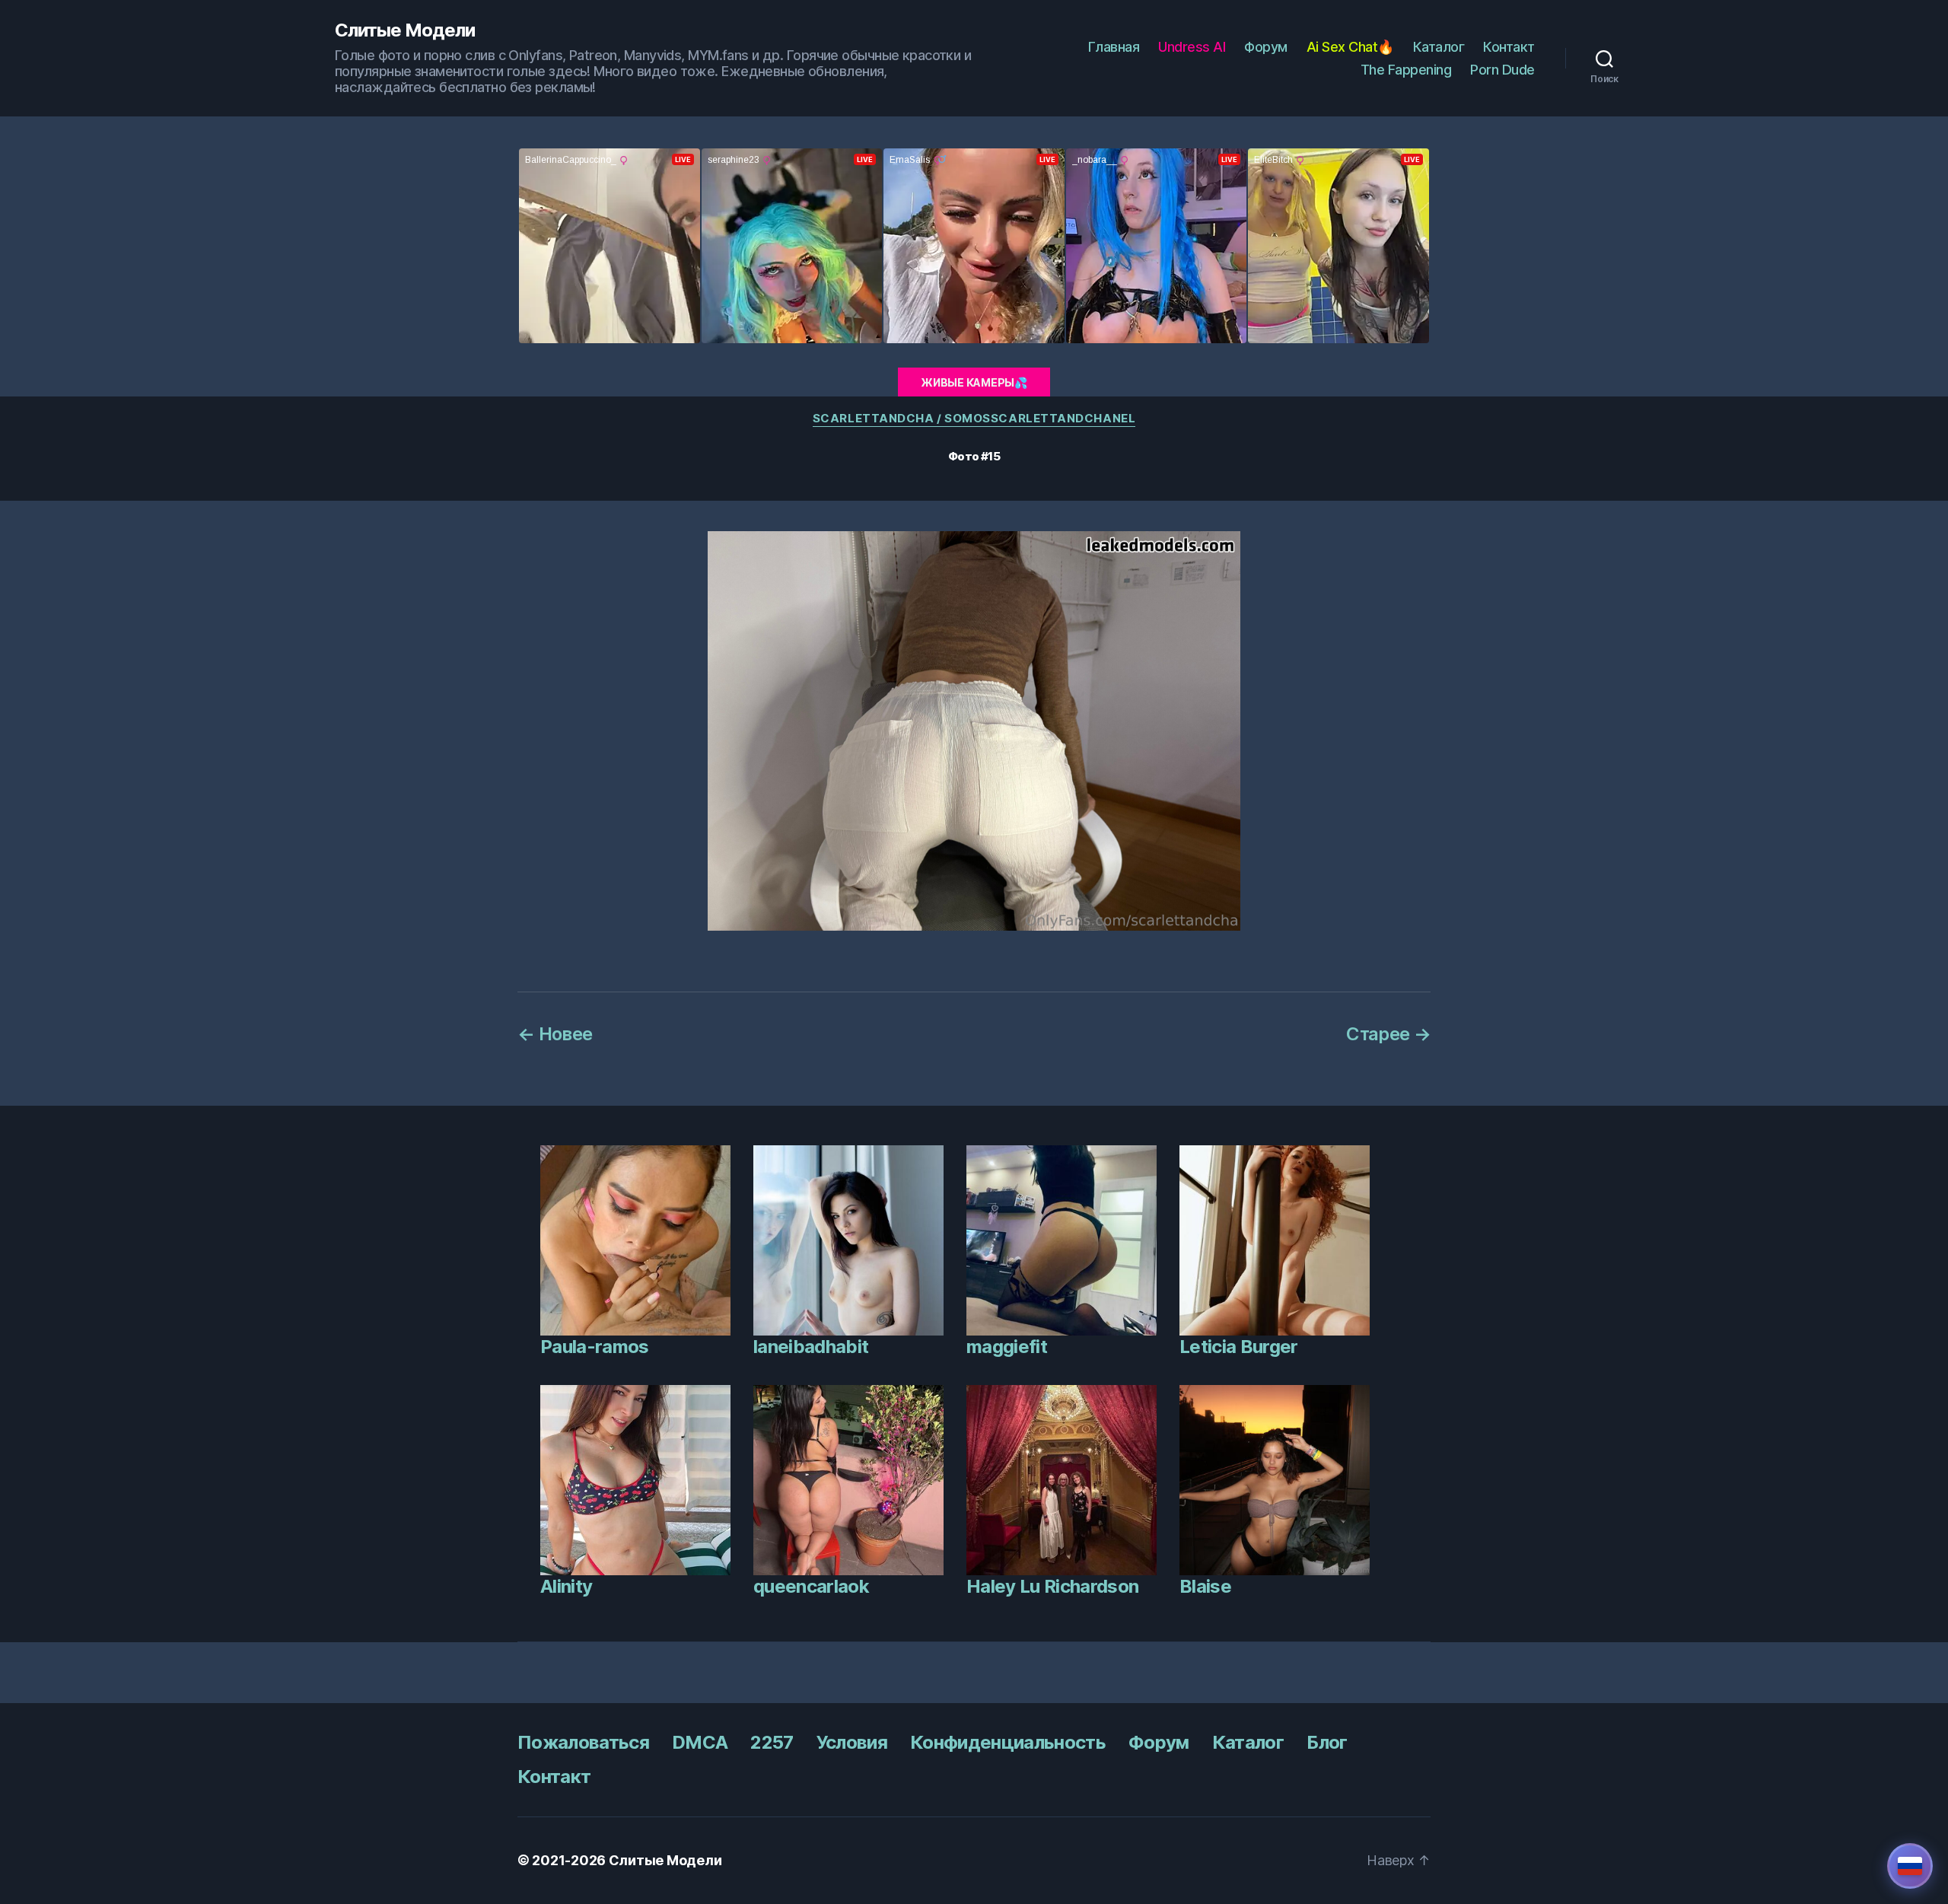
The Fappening (1406, 70)
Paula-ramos (595, 1347)
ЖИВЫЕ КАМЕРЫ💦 (974, 382)
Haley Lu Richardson (1052, 1586)
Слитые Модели (405, 30)
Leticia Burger (1239, 1347)
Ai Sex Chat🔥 (1350, 47)
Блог (1327, 1742)
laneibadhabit (811, 1347)
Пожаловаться (583, 1742)
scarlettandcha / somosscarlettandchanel (974, 419)
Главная (1114, 47)
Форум (1266, 47)
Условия (852, 1742)
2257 (772, 1742)
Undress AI (1192, 47)
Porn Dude (1502, 70)
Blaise (1205, 1586)
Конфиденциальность (1008, 1742)
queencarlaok (811, 1586)
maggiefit (1007, 1347)
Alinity (566, 1586)
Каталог (1439, 47)
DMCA (700, 1742)
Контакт (1509, 47)
